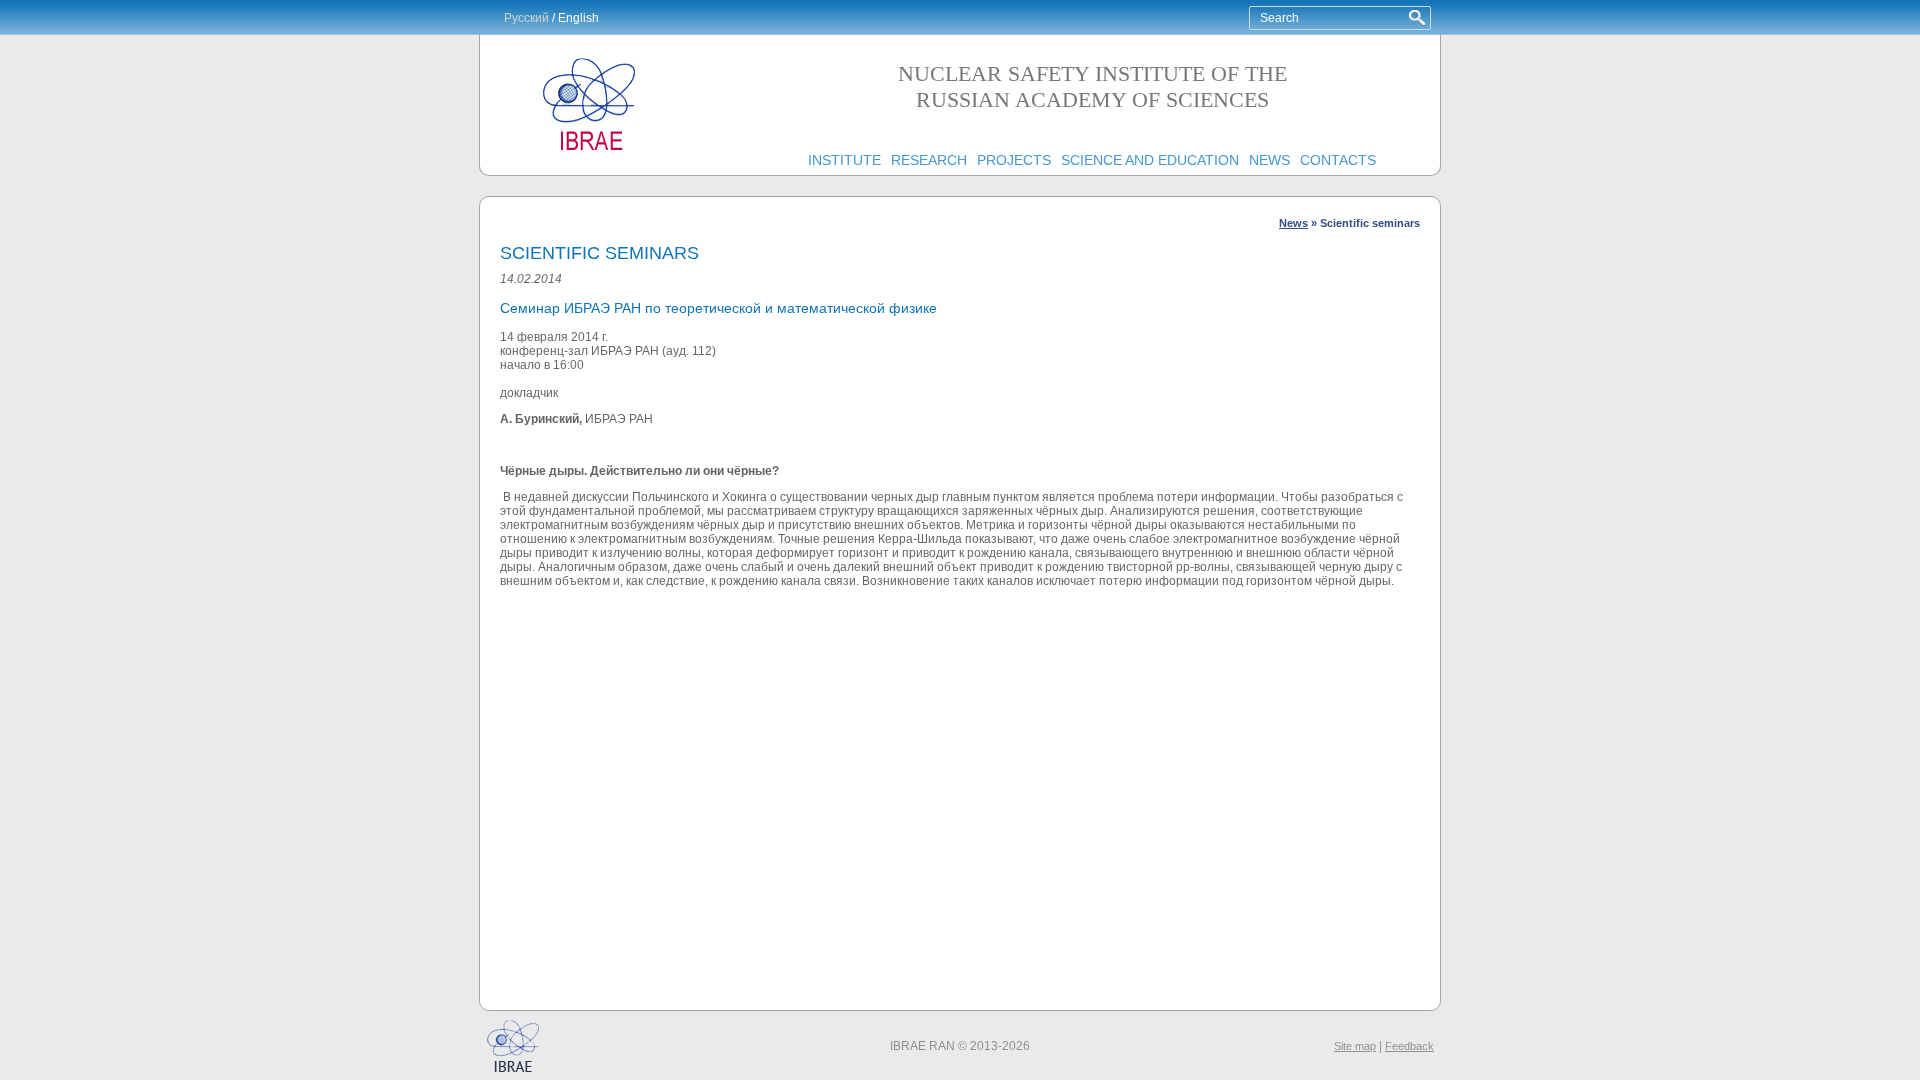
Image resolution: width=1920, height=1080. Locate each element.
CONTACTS (1338, 160)
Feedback (1409, 1046)
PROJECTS (1014, 160)
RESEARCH (929, 160)
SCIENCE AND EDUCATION (1150, 160)
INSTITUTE (844, 160)
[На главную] (590, 151)
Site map (1355, 1046)
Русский (526, 18)
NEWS (1269, 160)
